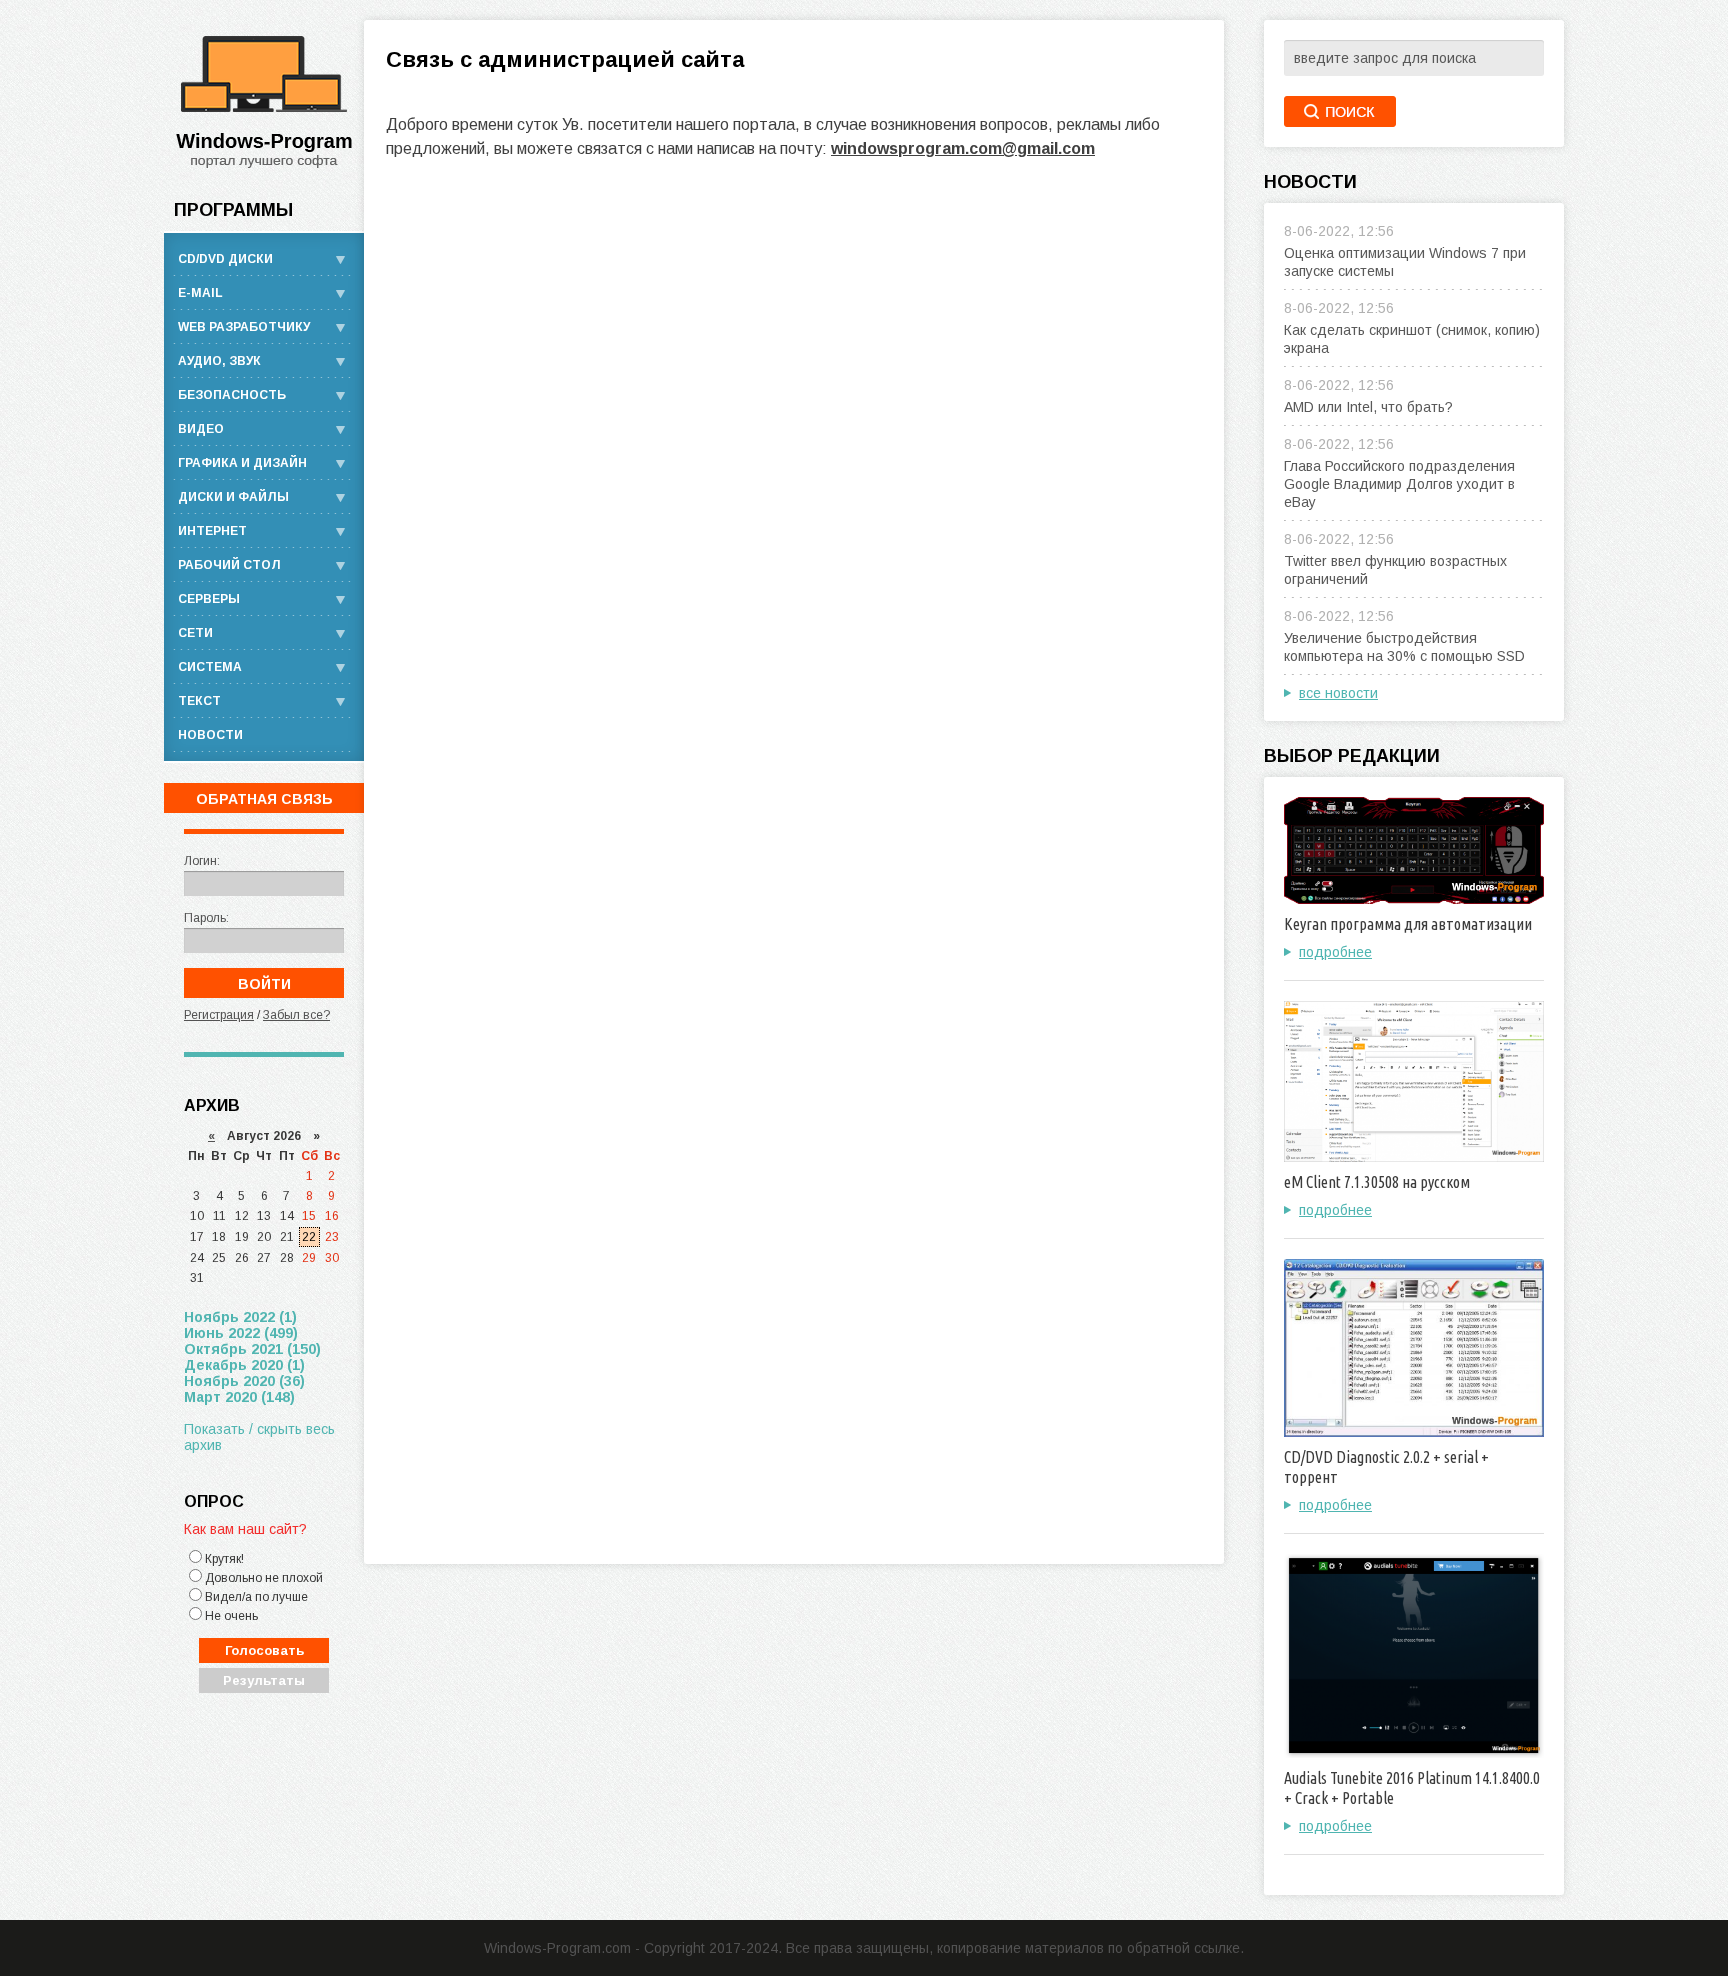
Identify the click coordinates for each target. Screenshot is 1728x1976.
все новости (1338, 693)
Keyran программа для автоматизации (1408, 924)
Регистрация (219, 1015)
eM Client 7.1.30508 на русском (1377, 1182)
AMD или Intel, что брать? (1368, 407)
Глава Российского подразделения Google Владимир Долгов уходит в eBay (1399, 484)
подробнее (1335, 952)
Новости (210, 735)
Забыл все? (296, 1015)
